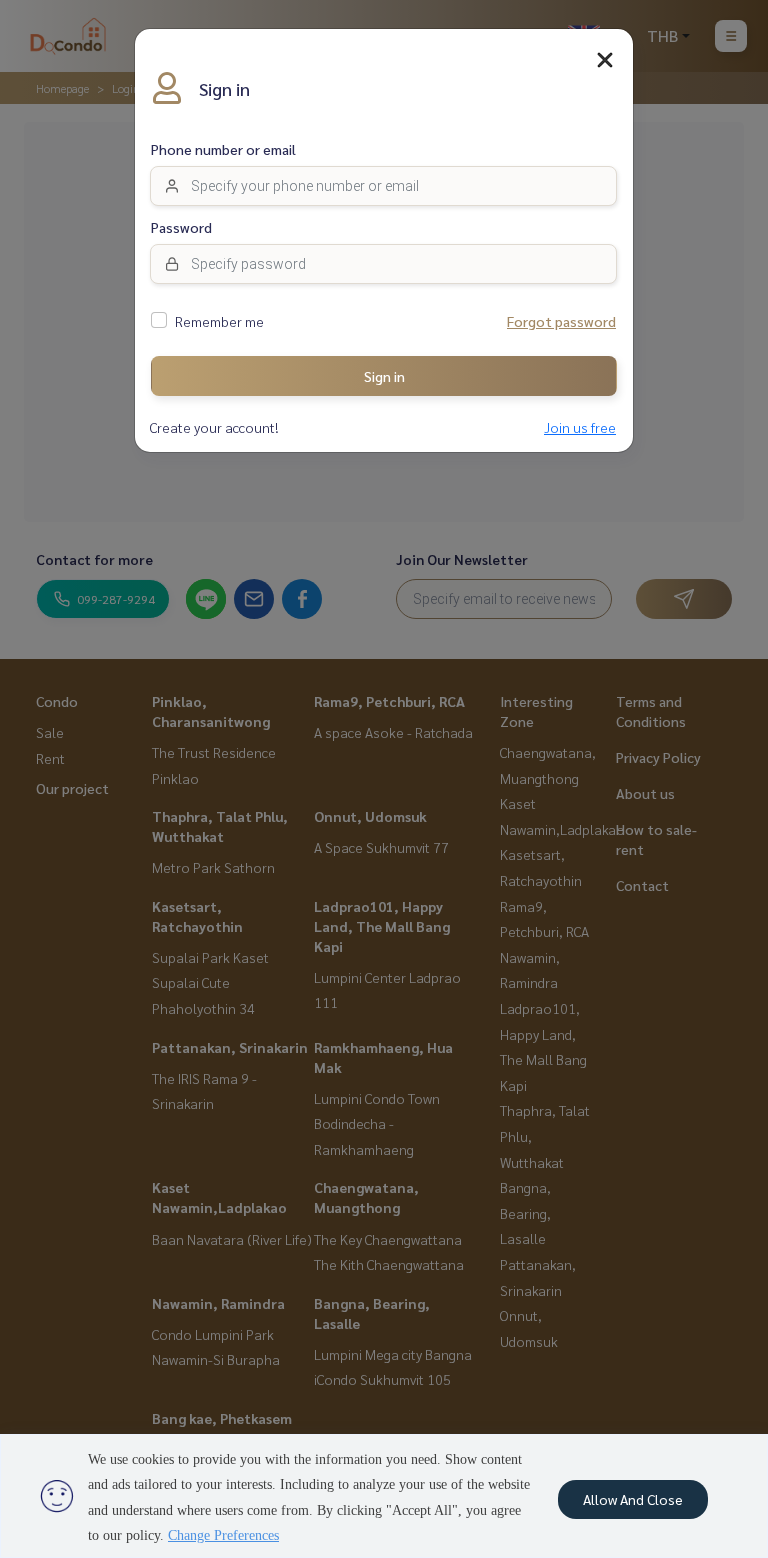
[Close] (605, 60)
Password (181, 228)
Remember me (219, 322)
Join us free (580, 428)
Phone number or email (223, 150)
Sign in (384, 376)
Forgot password (561, 322)
